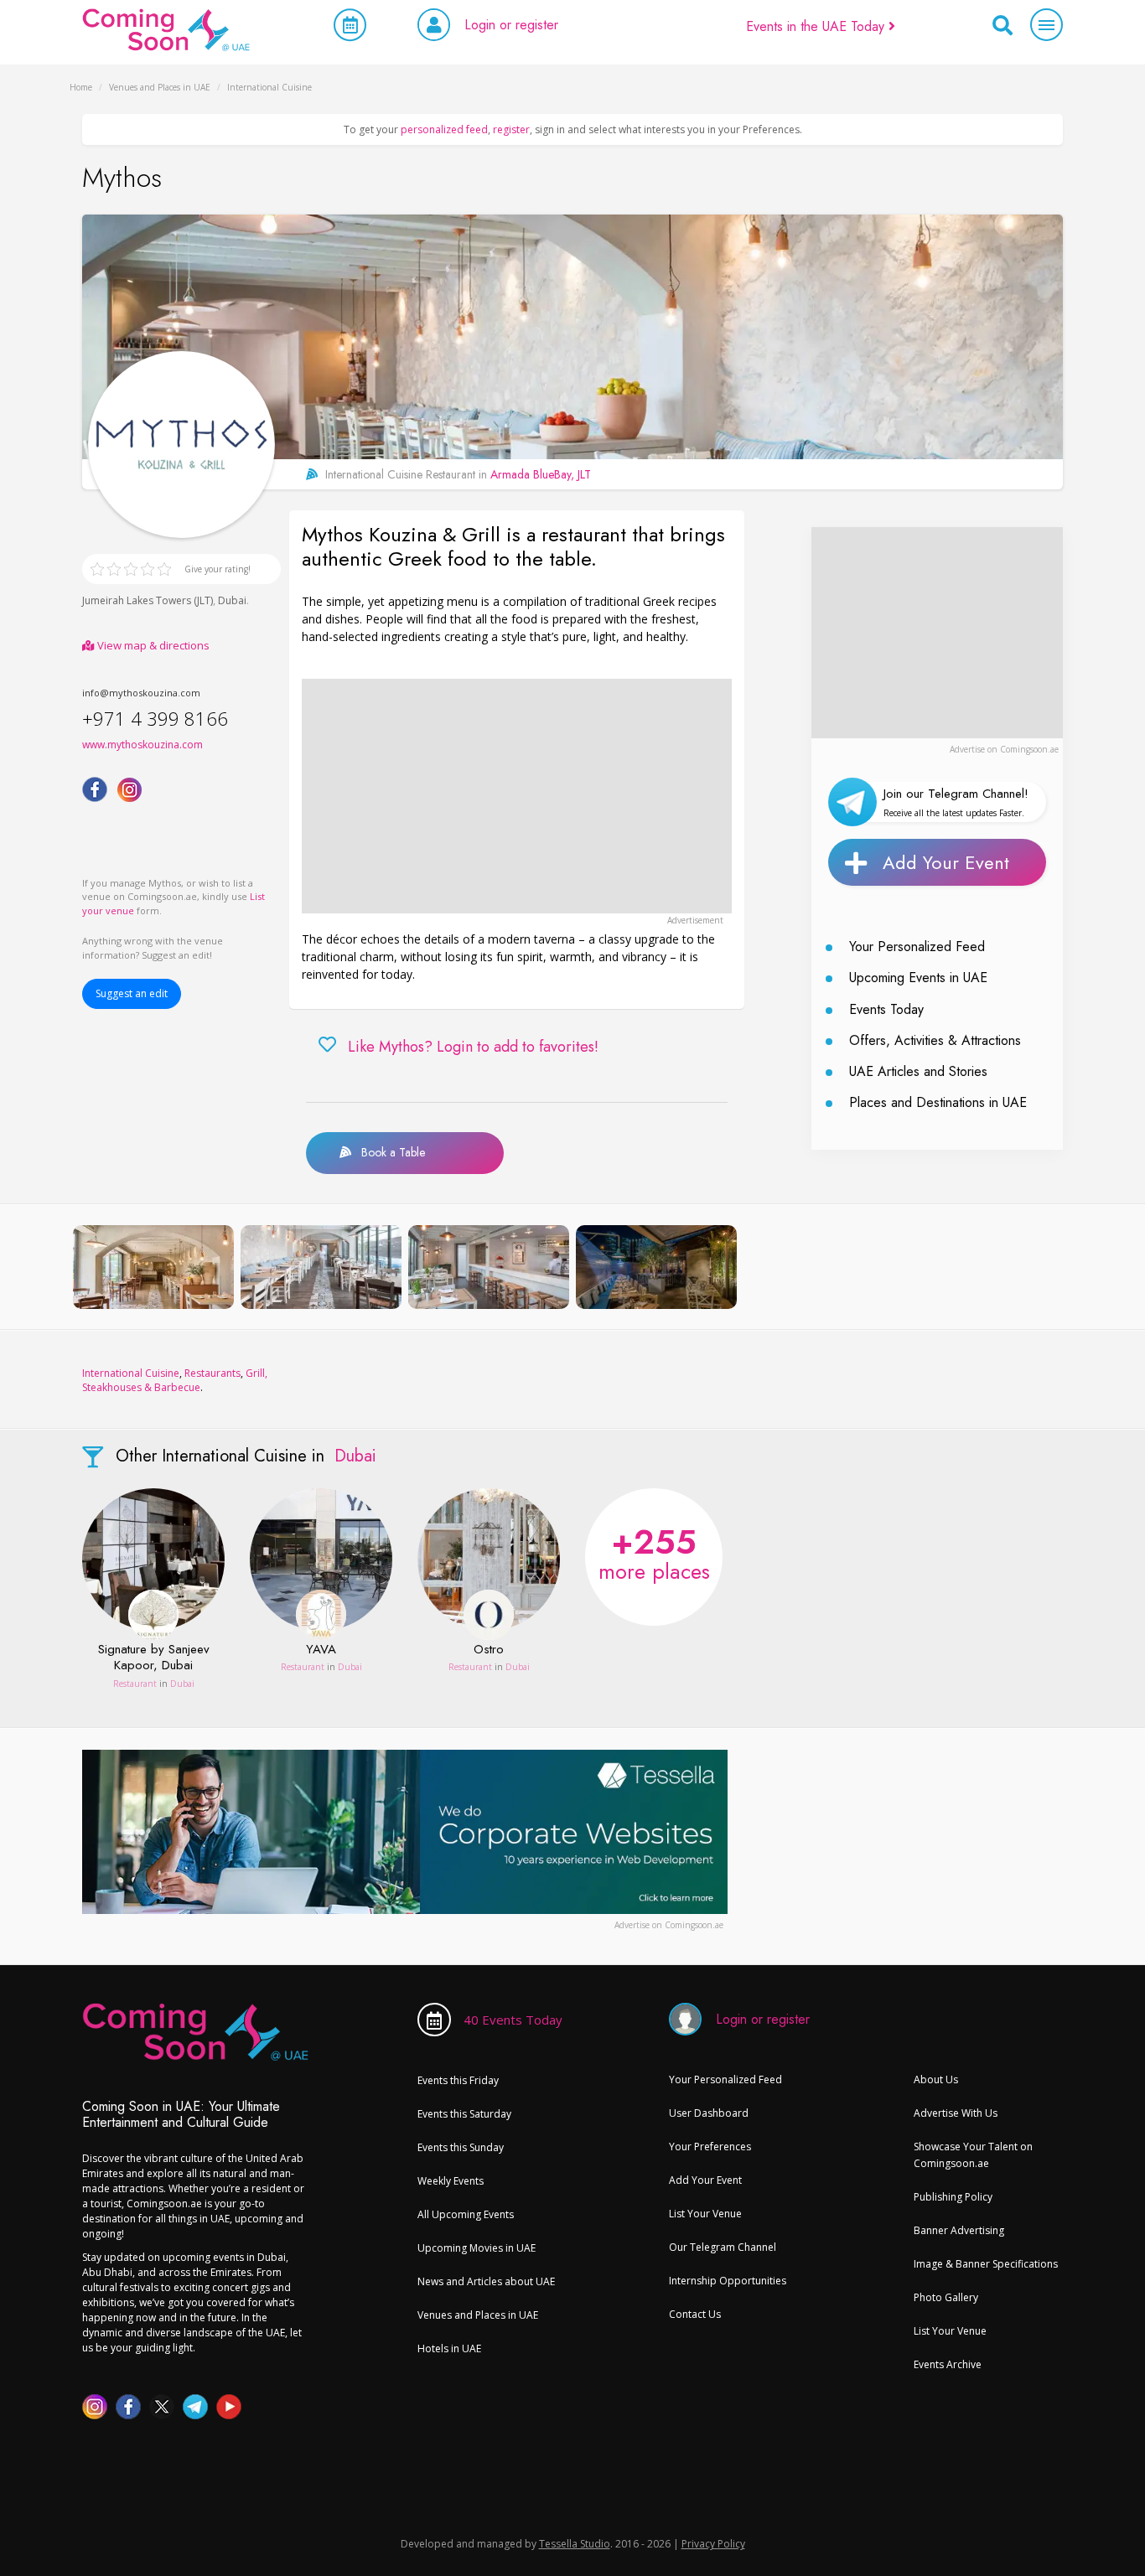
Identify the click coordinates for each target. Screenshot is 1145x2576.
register (511, 129)
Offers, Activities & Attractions (935, 1040)
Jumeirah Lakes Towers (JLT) (148, 600)
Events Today (886, 1009)
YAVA (321, 1650)
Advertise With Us (956, 2113)
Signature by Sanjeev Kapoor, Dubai (154, 1658)
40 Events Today (513, 2020)
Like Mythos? (473, 1047)
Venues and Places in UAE (478, 2315)
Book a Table (388, 1152)
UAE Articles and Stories (918, 1071)
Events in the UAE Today (817, 26)
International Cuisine (131, 1373)
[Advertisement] (517, 796)
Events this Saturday (464, 2114)
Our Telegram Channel (723, 2247)
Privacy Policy (713, 2544)
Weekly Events (451, 2181)
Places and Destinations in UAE (938, 1102)
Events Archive (948, 2364)
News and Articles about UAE (486, 2281)
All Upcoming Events (466, 2214)
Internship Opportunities (728, 2281)
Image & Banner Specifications (986, 2264)
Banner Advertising (959, 2230)
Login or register (511, 25)
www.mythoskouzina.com (142, 745)
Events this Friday (458, 2080)
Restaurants (212, 1373)
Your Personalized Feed (917, 947)
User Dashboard (709, 2113)
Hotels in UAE (449, 2348)
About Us (936, 2079)
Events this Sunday (461, 2147)
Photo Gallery (946, 2297)
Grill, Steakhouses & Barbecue (175, 1380)
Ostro (489, 1650)
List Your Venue (705, 2214)
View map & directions (152, 645)
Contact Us (695, 2314)
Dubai (232, 600)
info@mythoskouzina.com (141, 693)
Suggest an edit (132, 993)
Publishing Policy (953, 2197)
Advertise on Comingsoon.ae (1004, 749)
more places (654, 1552)
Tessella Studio (575, 2544)
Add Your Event (946, 862)
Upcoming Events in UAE (918, 978)
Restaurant (135, 1684)
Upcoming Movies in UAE (477, 2248)
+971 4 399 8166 (155, 718)
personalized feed (444, 129)
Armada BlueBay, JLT (541, 474)
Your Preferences (710, 2147)
